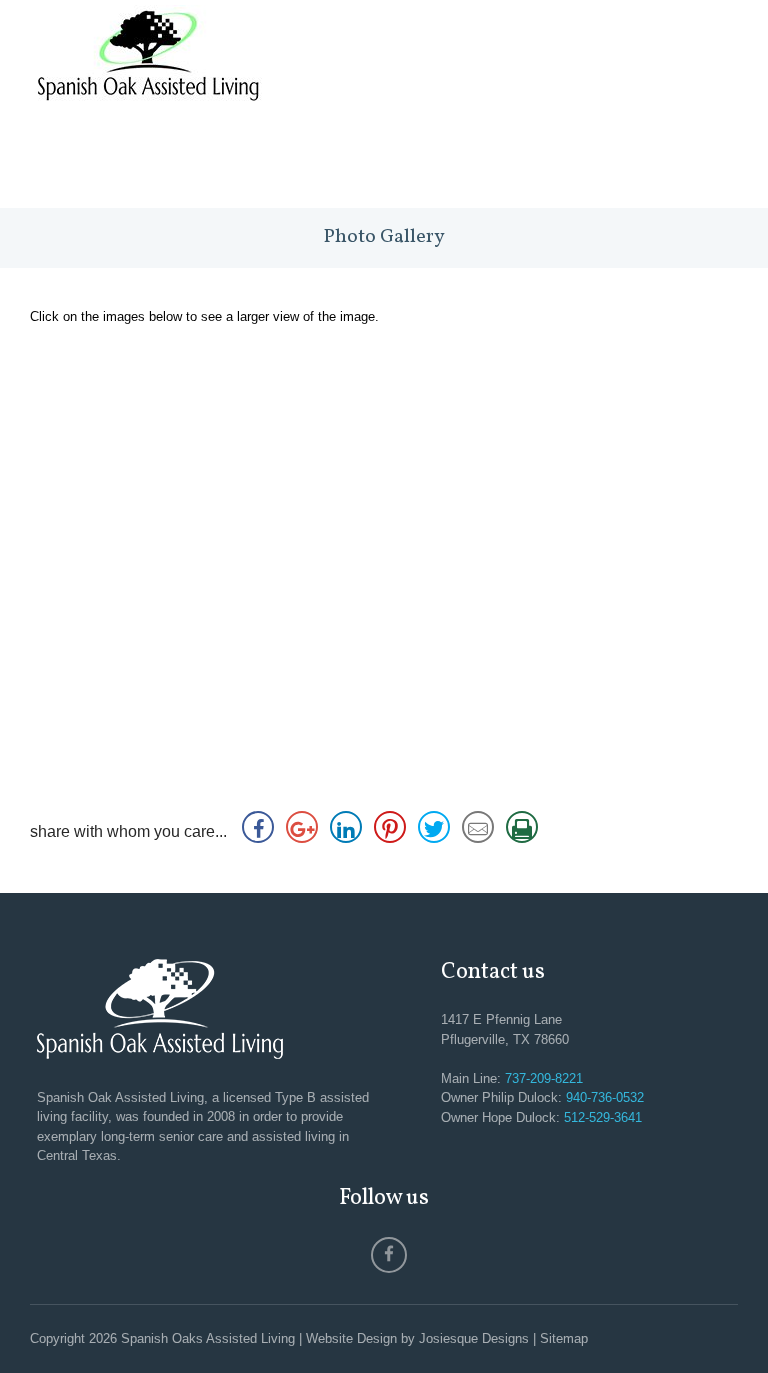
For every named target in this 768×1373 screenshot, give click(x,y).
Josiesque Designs (474, 1338)
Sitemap (564, 1338)
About (174, 162)
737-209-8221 (544, 1078)
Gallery (593, 162)
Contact (688, 162)
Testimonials (479, 162)
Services (260, 162)
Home (100, 162)
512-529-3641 (603, 1117)
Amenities (358, 162)
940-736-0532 (605, 1097)
